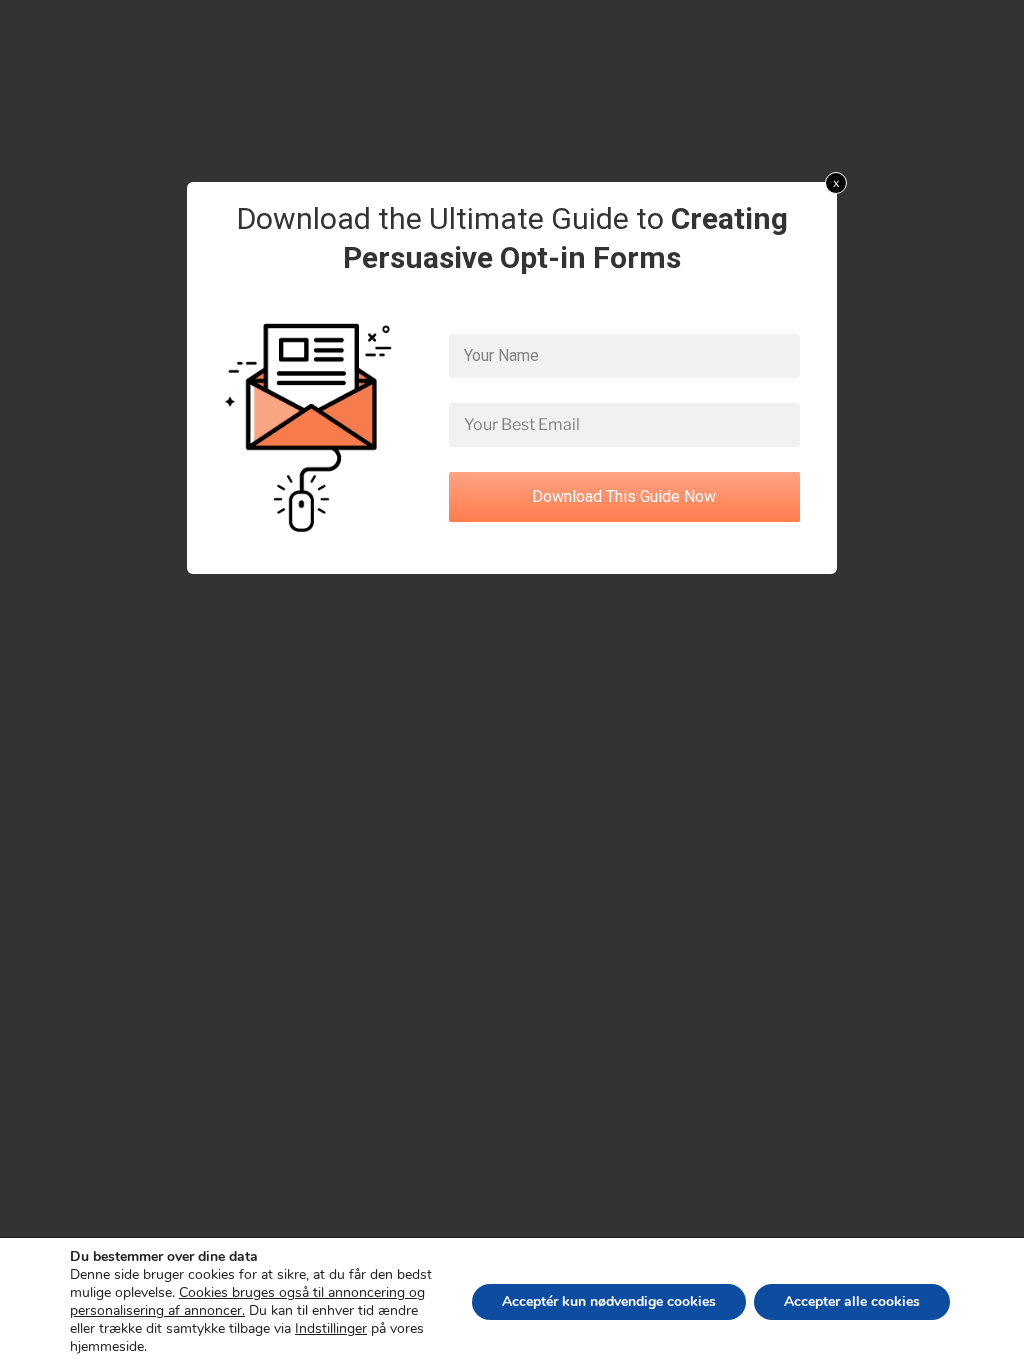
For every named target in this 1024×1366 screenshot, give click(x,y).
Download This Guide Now (624, 496)
